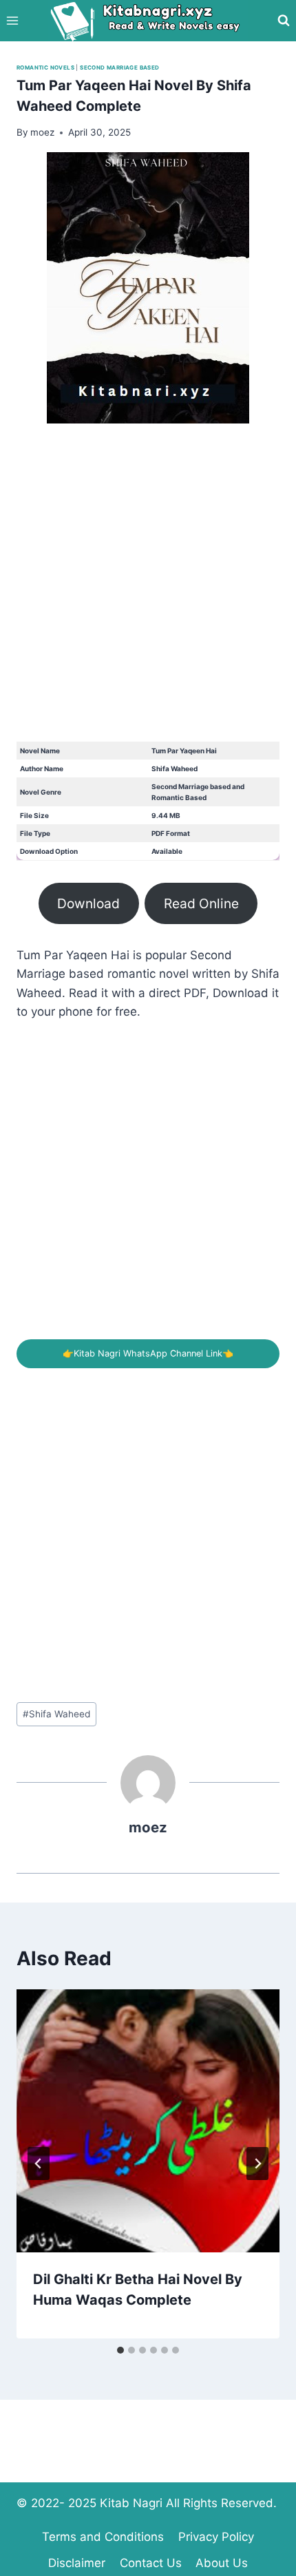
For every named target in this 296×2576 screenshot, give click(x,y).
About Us (222, 2563)
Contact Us (151, 2563)
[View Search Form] (284, 21)
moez (148, 1827)
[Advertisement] (148, 594)
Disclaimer (77, 2563)
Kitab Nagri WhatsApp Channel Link (148, 1353)
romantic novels (45, 67)
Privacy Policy (216, 2537)
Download (88, 903)
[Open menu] (13, 20)
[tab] (120, 2350)
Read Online (201, 903)
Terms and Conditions (103, 2537)
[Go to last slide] (39, 2164)
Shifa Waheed (56, 1714)
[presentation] (148, 2121)
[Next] (257, 2164)
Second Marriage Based (119, 67)
